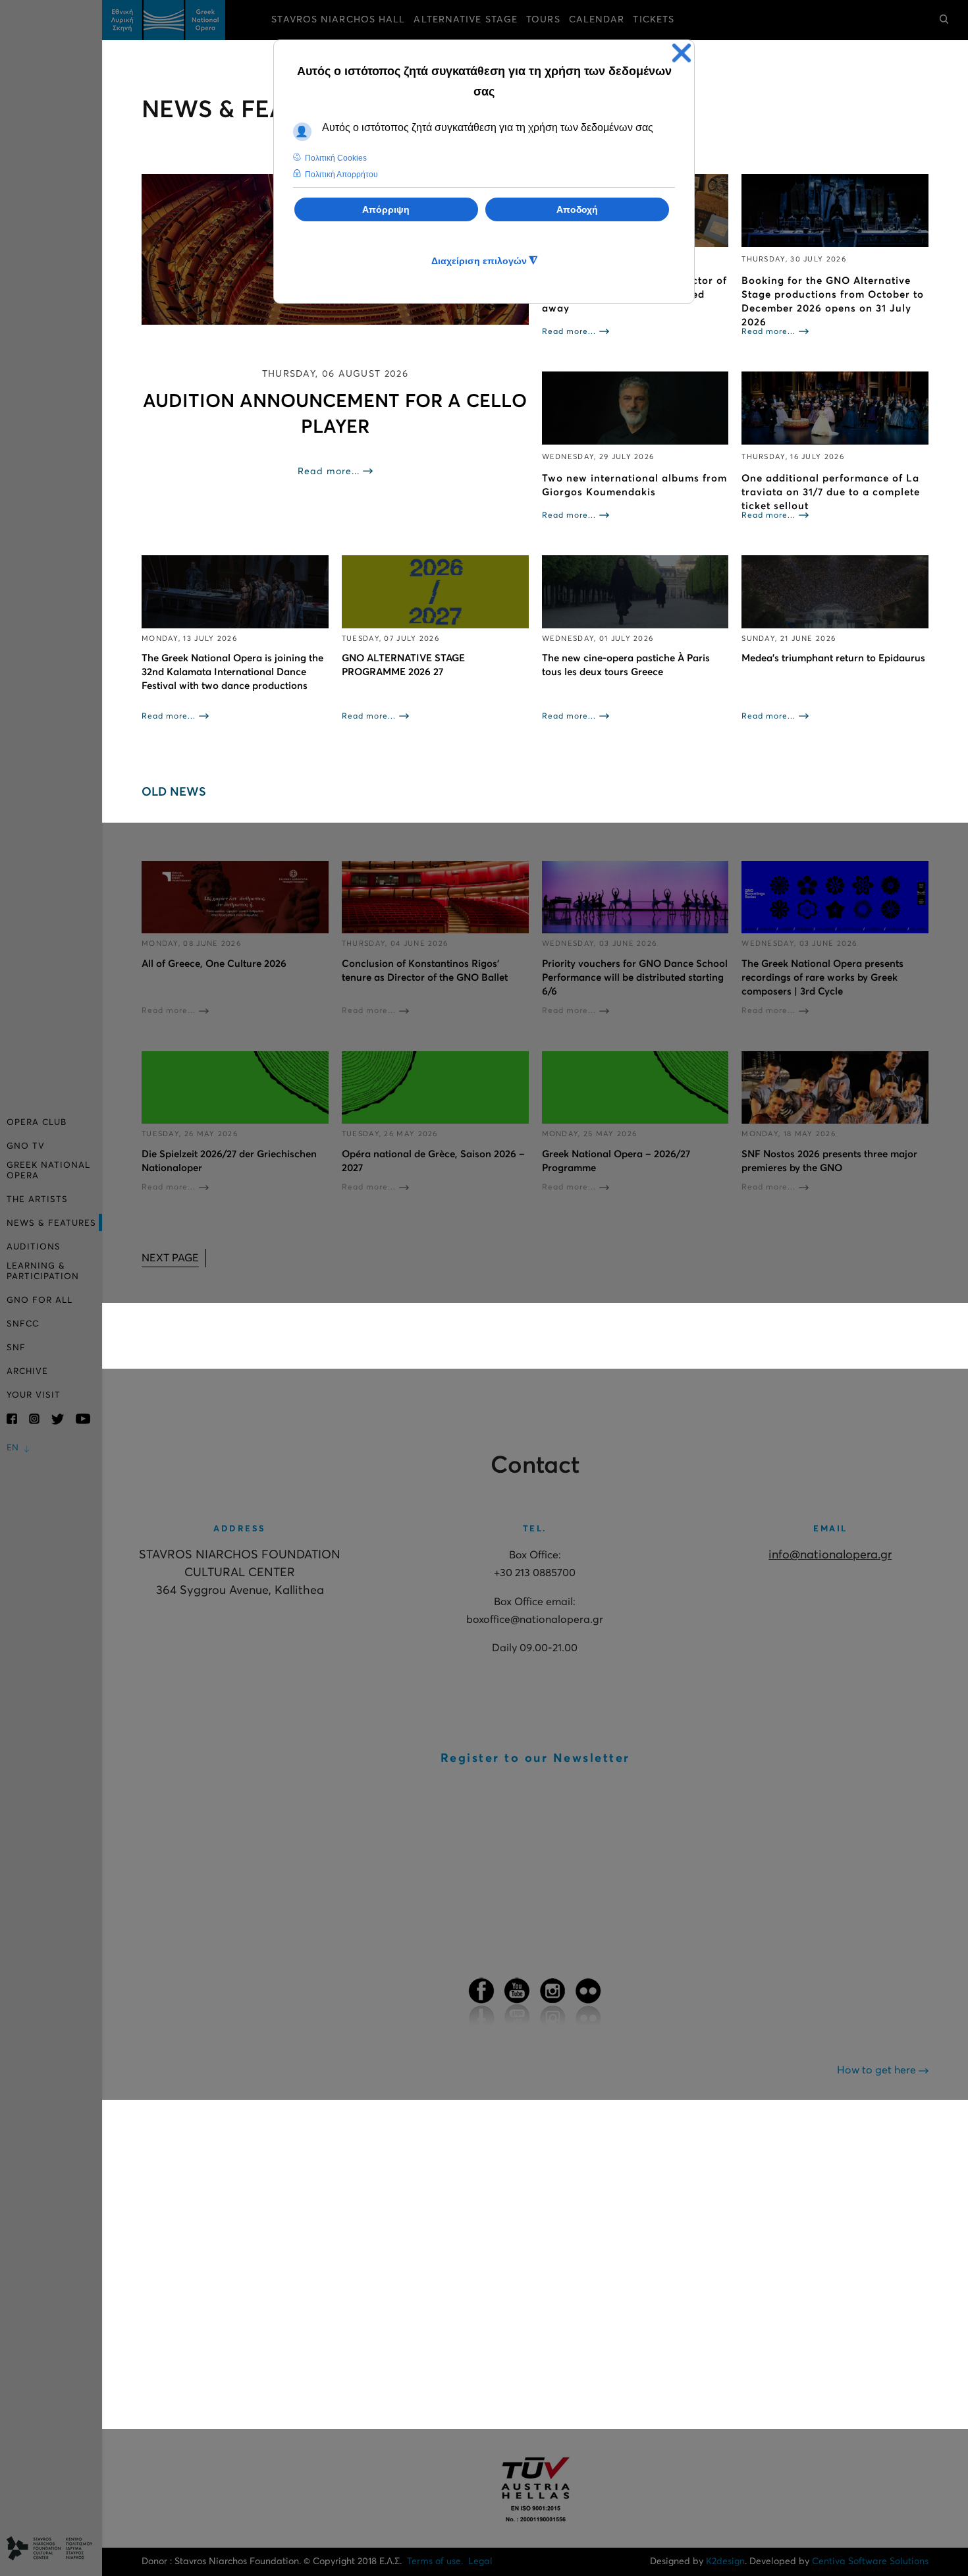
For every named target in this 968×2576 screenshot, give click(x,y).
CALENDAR (597, 20)
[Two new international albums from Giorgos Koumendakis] (635, 408)
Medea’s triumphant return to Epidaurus (833, 658)
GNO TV (26, 1146)
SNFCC (23, 1324)
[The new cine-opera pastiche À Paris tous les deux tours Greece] (635, 592)
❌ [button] (682, 53)
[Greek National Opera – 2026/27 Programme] (635, 1088)
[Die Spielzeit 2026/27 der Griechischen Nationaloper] (235, 1088)
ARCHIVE (27, 1372)
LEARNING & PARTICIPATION (43, 1272)
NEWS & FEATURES (51, 1223)
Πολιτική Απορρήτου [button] (341, 175)
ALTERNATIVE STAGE (466, 20)
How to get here (878, 2070)
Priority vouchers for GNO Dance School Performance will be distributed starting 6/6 (635, 978)
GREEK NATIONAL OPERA (48, 1171)
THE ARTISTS (37, 1200)
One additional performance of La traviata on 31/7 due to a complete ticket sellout (831, 492)
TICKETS (654, 20)
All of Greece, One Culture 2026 (214, 964)
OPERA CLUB (37, 1123)
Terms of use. (435, 2562)
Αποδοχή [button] (577, 209)
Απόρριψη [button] (386, 209)
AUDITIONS (34, 1247)
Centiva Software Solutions (870, 2562)
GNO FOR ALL (40, 1301)
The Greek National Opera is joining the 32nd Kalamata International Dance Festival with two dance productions (232, 672)
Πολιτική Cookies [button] (336, 158)
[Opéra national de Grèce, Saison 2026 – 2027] (435, 1088)
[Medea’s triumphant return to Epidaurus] (835, 592)
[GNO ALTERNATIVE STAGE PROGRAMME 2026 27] (435, 592)
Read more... (329, 472)
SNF (16, 1348)
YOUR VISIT (34, 1395)
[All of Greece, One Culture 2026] (235, 897)
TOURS (543, 20)
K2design (725, 2562)
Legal (480, 2562)
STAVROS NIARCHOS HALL (338, 20)
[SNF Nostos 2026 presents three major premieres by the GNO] (835, 1088)
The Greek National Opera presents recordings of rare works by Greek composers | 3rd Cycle (822, 978)
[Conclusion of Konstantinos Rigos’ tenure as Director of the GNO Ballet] (435, 897)
